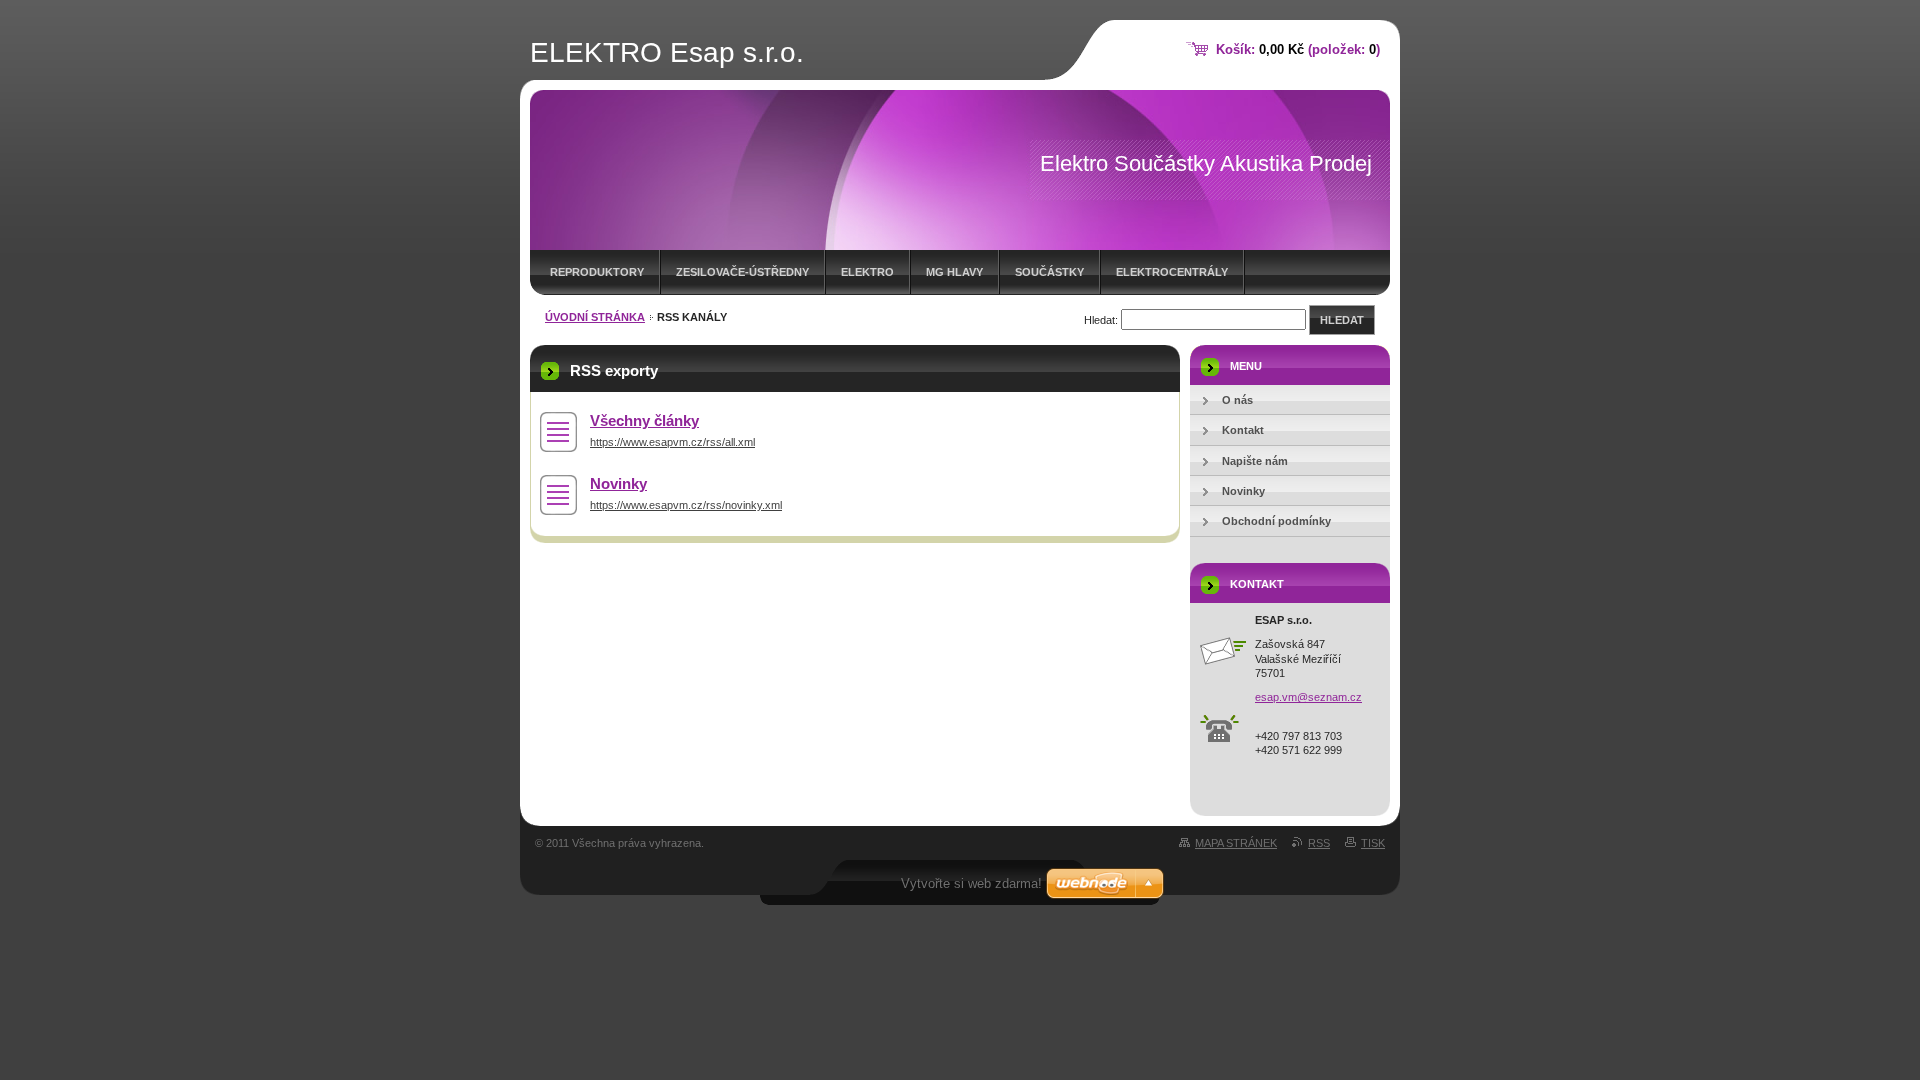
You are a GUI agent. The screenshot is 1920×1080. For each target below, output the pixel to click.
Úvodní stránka (595, 317)
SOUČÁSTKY (1049, 272)
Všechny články (644, 420)
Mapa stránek (1236, 843)
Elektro (867, 272)
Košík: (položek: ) (1298, 49)
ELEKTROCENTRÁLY (1172, 272)
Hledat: (1101, 320)
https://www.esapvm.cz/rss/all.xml (672, 442)
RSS (1319, 843)
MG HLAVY (954, 272)
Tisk (1373, 843)
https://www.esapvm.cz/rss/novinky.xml (686, 505)
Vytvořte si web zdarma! (971, 883)
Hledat (1342, 320)
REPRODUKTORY (597, 272)
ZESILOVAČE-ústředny (742, 272)
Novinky (618, 483)
